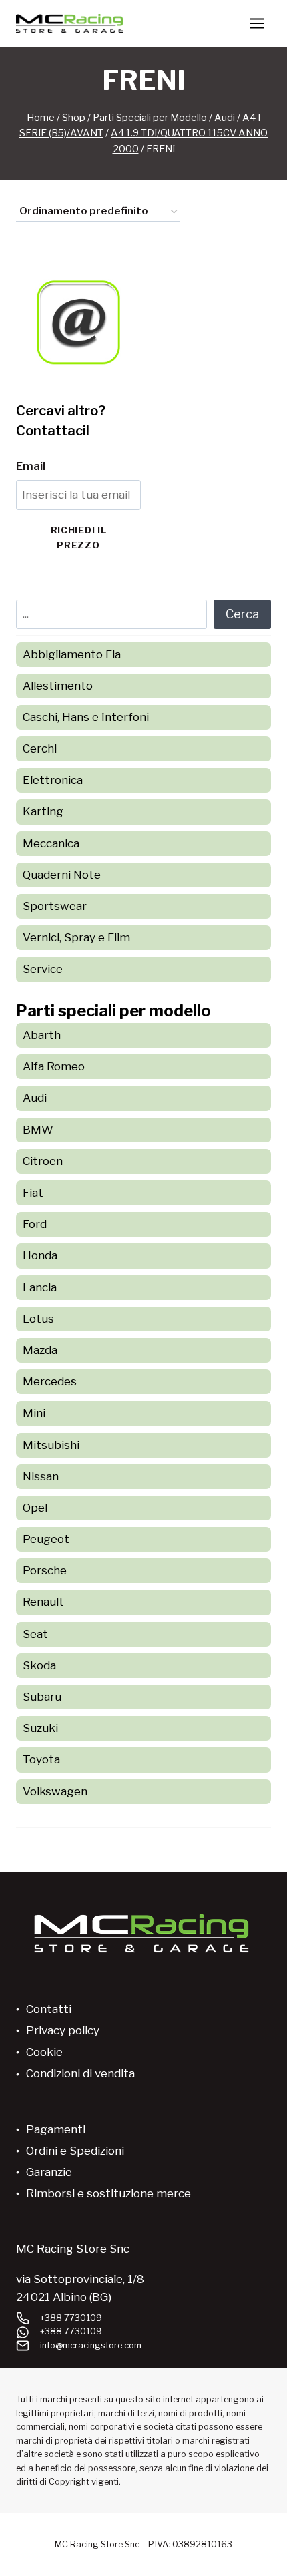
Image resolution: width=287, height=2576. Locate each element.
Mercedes (50, 1381)
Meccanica (51, 843)
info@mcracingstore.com (91, 2345)
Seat (35, 1634)
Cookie (44, 2052)
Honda (40, 1255)
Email (31, 466)
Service (43, 969)
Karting (43, 811)
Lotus (38, 1319)
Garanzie (49, 2172)
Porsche (45, 1570)
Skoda (39, 1665)
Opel (35, 1508)
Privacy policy (63, 2030)
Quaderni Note (62, 875)
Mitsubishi (51, 1445)
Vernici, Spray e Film (76, 937)
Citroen (43, 1161)
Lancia (40, 1287)
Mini (34, 1413)
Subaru (42, 1697)
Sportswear (55, 906)
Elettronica (53, 780)
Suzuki (40, 1728)
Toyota (41, 1759)
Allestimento (58, 686)
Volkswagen (55, 1791)
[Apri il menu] (257, 23)
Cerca (242, 614)
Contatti (49, 2009)
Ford (35, 1224)
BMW (38, 1130)
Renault (43, 1602)
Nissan (41, 1476)
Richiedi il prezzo (78, 538)
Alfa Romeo (54, 1066)
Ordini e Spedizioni (75, 2151)
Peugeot (46, 1539)
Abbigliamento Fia (72, 654)
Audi (35, 1098)
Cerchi (40, 748)
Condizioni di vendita (80, 2073)
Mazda (40, 1350)
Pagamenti (56, 2129)
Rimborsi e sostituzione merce (108, 2193)
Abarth (42, 1035)
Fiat (33, 1193)
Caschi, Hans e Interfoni (86, 717)
